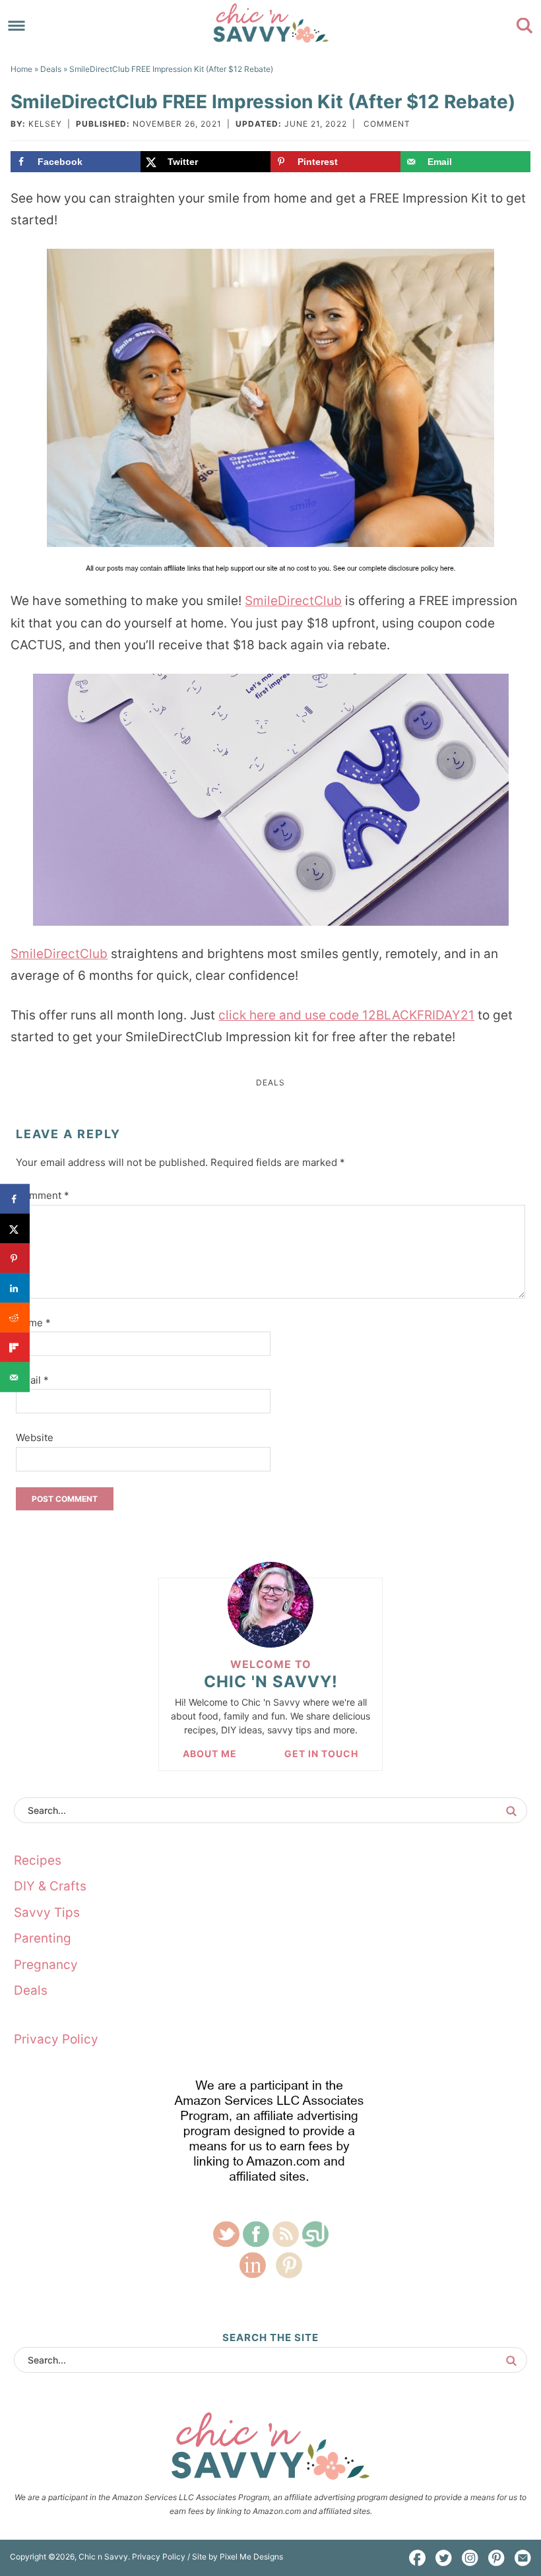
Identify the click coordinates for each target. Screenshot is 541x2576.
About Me (210, 1754)
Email (32, 1380)
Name (33, 1323)
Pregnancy (46, 1965)
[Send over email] (15, 1377)
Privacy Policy (56, 2039)
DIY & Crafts (50, 1886)
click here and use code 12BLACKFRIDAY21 (346, 1015)
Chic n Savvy (270, 23)
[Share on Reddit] (15, 1318)
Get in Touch (321, 1754)
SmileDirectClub (293, 601)
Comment (387, 124)
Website (35, 1437)
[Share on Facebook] (15, 1199)
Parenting (43, 1938)
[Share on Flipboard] (15, 1348)
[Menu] (17, 26)
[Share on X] (15, 1229)
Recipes (38, 1860)
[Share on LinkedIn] (15, 1288)
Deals (270, 1082)
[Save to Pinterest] (15, 1259)
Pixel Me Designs (251, 2557)
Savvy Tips (47, 1913)
